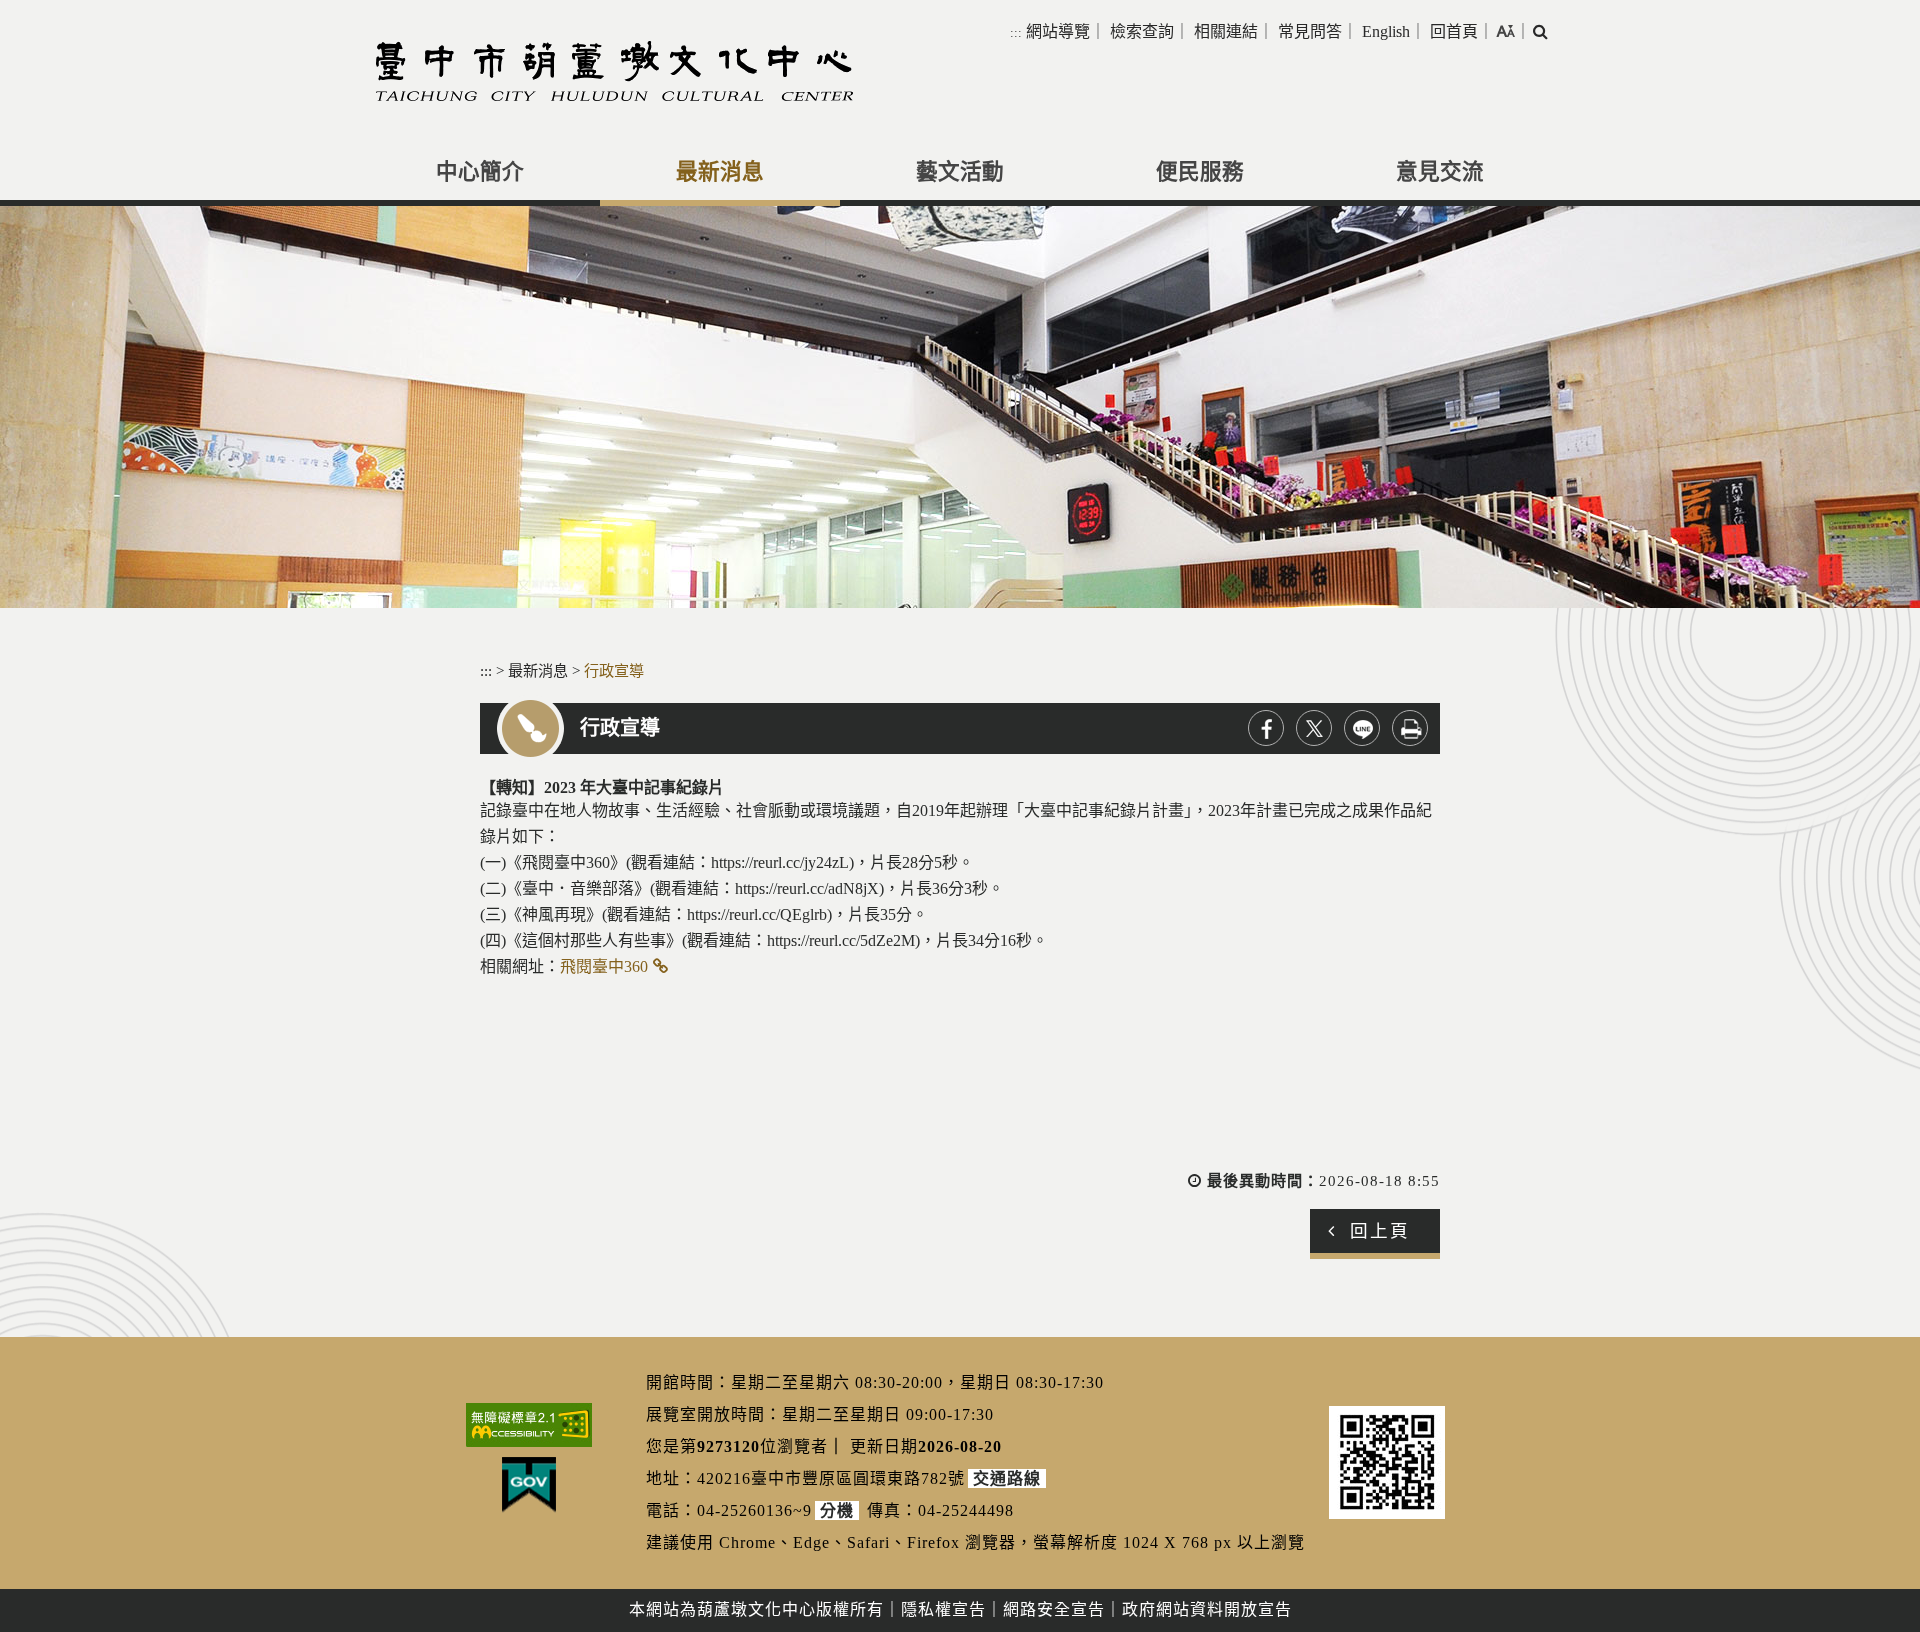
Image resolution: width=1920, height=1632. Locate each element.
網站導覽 (1058, 31)
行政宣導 (614, 670)
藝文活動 (960, 172)
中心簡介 (480, 172)
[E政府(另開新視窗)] (529, 1485)
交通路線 (1007, 1478)
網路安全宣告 (1054, 1609)
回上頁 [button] (1380, 1231)
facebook (1266, 728)
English (1386, 31)
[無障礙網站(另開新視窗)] (529, 1425)
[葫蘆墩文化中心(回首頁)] (614, 71)
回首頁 (1454, 31)
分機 (837, 1510)
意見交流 (1440, 172)
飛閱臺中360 (604, 966)
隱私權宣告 (943, 1609)
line (1362, 728)
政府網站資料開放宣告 (1207, 1609)
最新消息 (720, 172)
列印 (1410, 728)
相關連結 (1226, 31)
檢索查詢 (1142, 31)
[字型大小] (1505, 31)
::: (1016, 32)
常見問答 (1310, 31)
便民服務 (1200, 172)
